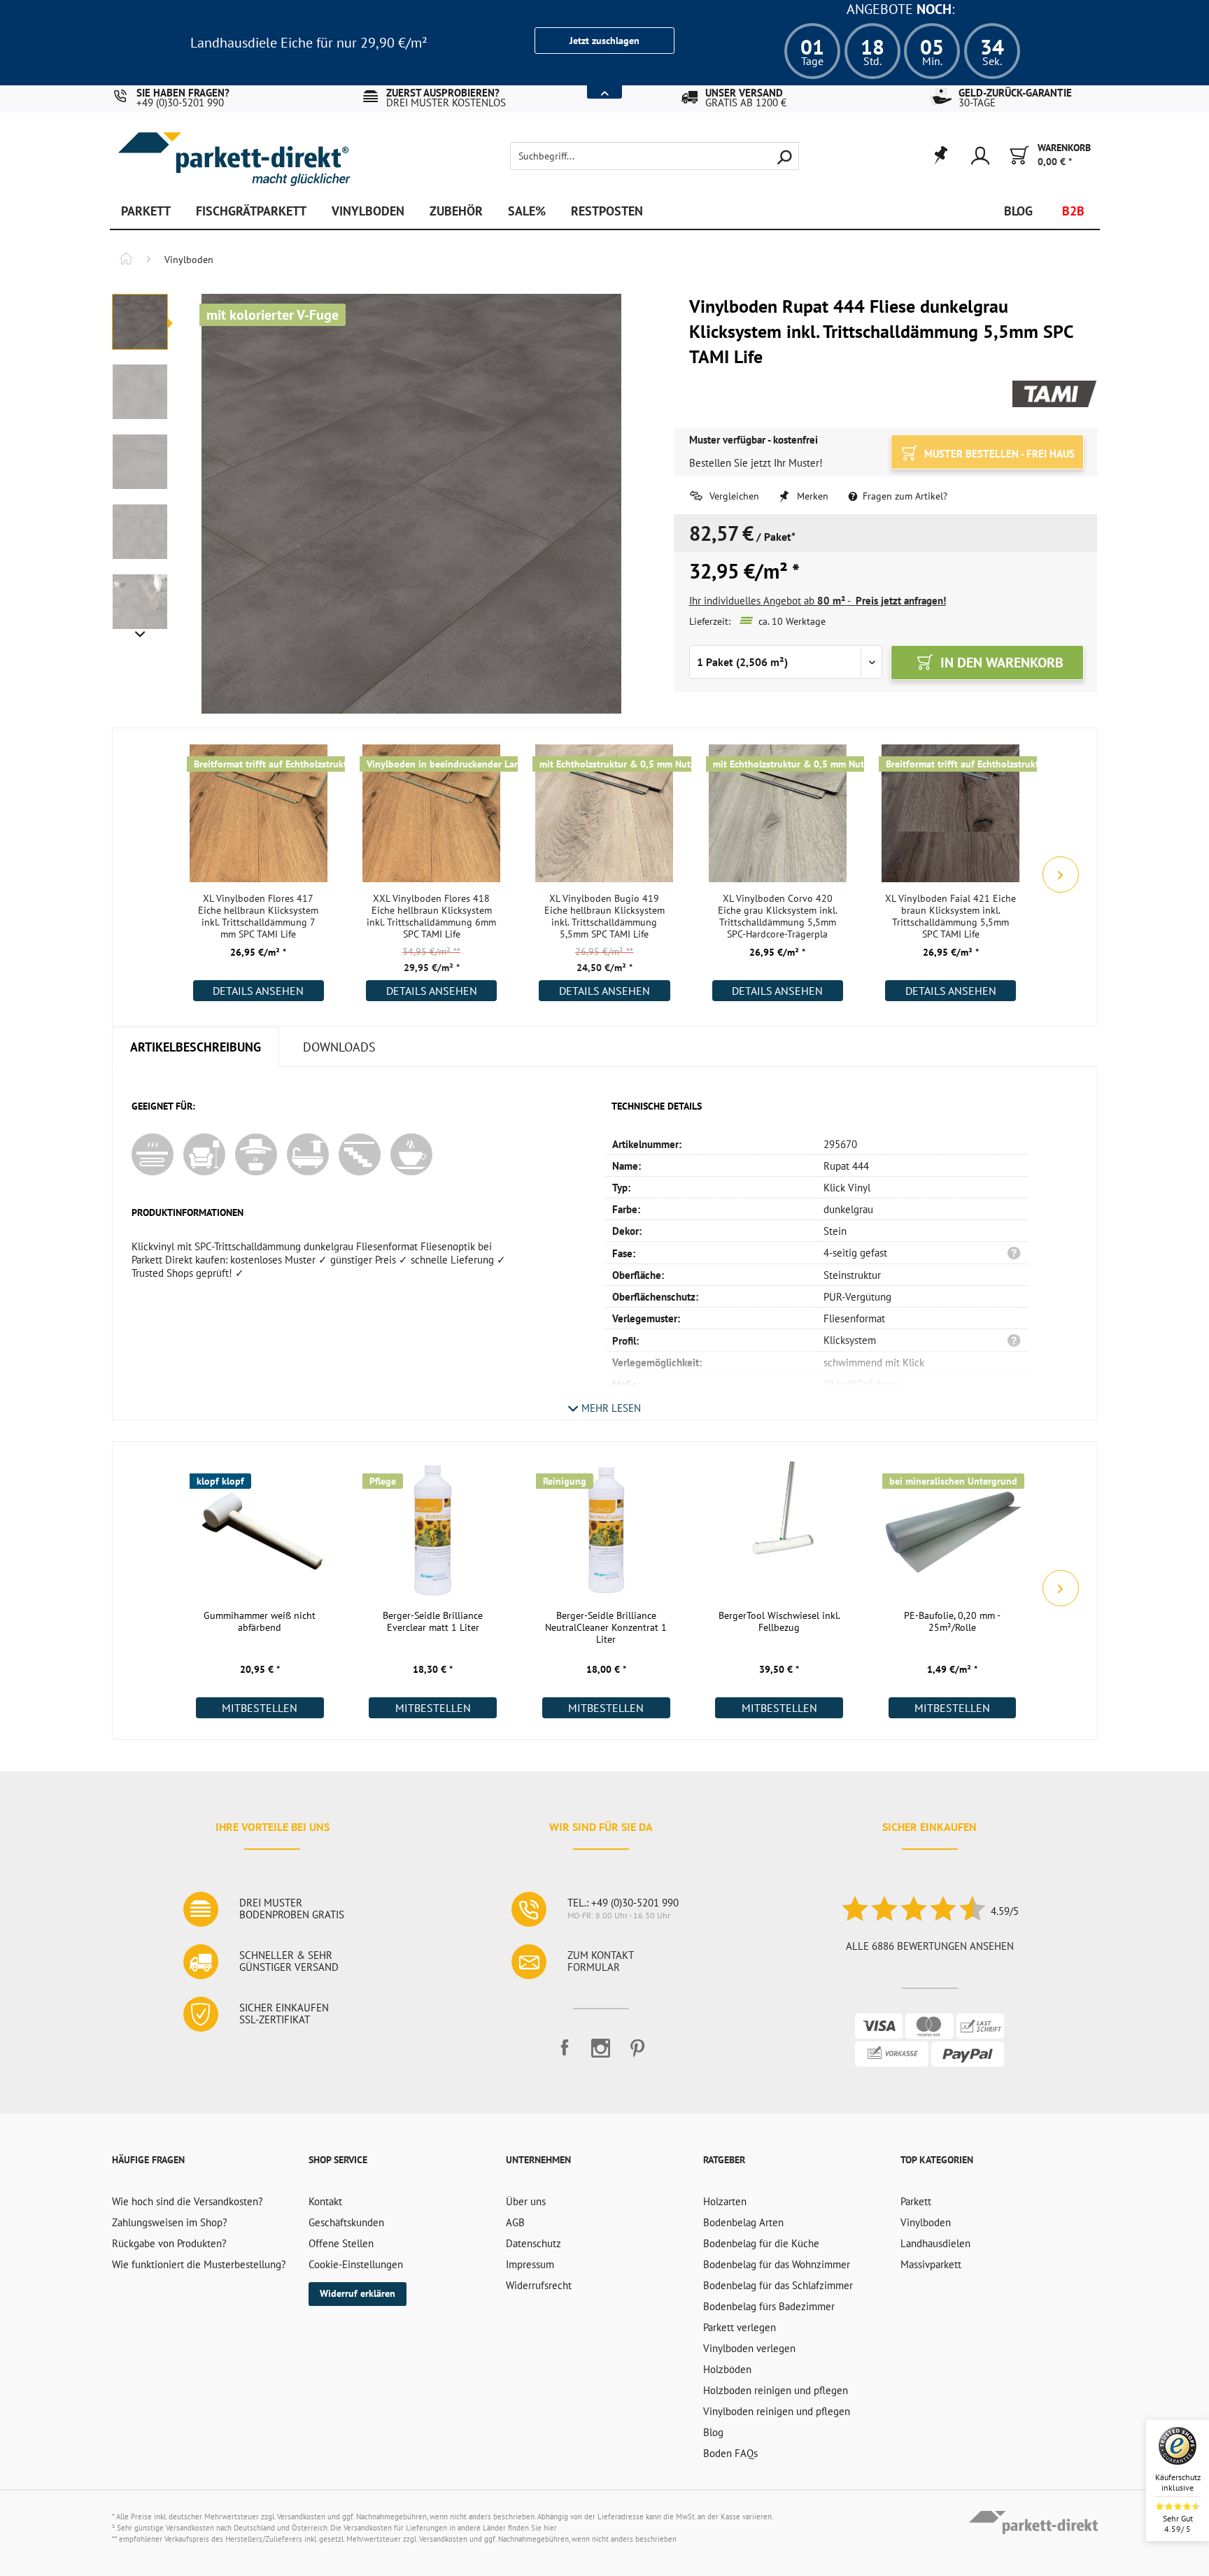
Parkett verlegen (740, 2327)
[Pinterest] (637, 2054)
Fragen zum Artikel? (904, 496)
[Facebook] (565, 2054)
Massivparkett (931, 2264)
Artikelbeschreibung (196, 1047)
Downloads (339, 1047)
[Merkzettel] (940, 156)
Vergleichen (733, 496)
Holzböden (727, 2369)
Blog (713, 2432)
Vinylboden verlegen (749, 2348)
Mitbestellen (260, 1708)
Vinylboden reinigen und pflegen (777, 2411)
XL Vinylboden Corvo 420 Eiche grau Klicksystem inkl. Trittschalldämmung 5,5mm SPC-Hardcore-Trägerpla (778, 917)
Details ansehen (258, 991)
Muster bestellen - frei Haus (998, 454)
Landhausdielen (935, 2243)
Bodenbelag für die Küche (761, 2243)
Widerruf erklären (358, 2293)
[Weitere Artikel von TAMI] (1055, 395)
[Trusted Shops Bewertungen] (913, 1911)
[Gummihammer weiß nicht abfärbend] (260, 1529)
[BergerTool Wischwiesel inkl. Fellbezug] (779, 1529)
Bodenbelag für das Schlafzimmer (778, 2285)
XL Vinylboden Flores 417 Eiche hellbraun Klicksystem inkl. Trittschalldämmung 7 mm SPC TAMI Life (258, 917)
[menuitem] (631, 156)
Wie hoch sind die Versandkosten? (188, 2201)
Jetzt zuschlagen (604, 41)
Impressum (530, 2264)
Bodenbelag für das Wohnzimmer (777, 2264)
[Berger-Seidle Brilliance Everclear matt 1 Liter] (433, 1529)
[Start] (126, 260)
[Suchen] (784, 156)
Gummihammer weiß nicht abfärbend (260, 1622)
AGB (515, 2222)
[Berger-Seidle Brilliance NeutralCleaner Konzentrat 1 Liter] (606, 1529)
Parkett (916, 2201)
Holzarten (725, 2201)
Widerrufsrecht (539, 2285)
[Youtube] (601, 2054)
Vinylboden (926, 2222)
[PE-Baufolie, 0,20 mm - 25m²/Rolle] (953, 1529)
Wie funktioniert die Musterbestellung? (199, 2264)
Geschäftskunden (346, 2222)
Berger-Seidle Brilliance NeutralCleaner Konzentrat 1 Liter (606, 1628)
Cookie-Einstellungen (356, 2264)
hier (550, 2528)
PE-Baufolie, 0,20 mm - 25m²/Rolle (952, 1622)
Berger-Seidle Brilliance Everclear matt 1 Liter (433, 1622)
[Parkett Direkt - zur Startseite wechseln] (234, 149)
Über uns (526, 2201)
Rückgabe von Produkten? (169, 2243)
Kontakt (325, 2201)
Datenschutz (533, 2243)
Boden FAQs (730, 2453)
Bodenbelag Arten (743, 2222)
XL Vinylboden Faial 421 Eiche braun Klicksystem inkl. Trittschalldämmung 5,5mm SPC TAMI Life (950, 917)
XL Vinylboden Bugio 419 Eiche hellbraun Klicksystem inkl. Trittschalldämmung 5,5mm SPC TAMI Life (604, 917)
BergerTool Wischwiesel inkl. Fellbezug (779, 1622)
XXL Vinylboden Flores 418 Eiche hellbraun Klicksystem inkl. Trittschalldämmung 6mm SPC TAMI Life (431, 917)
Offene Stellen (341, 2243)
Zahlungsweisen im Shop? (170, 2222)
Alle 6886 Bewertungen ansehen (930, 1946)
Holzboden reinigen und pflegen (776, 2390)
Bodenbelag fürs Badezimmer (769, 2306)
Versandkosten (301, 2517)
